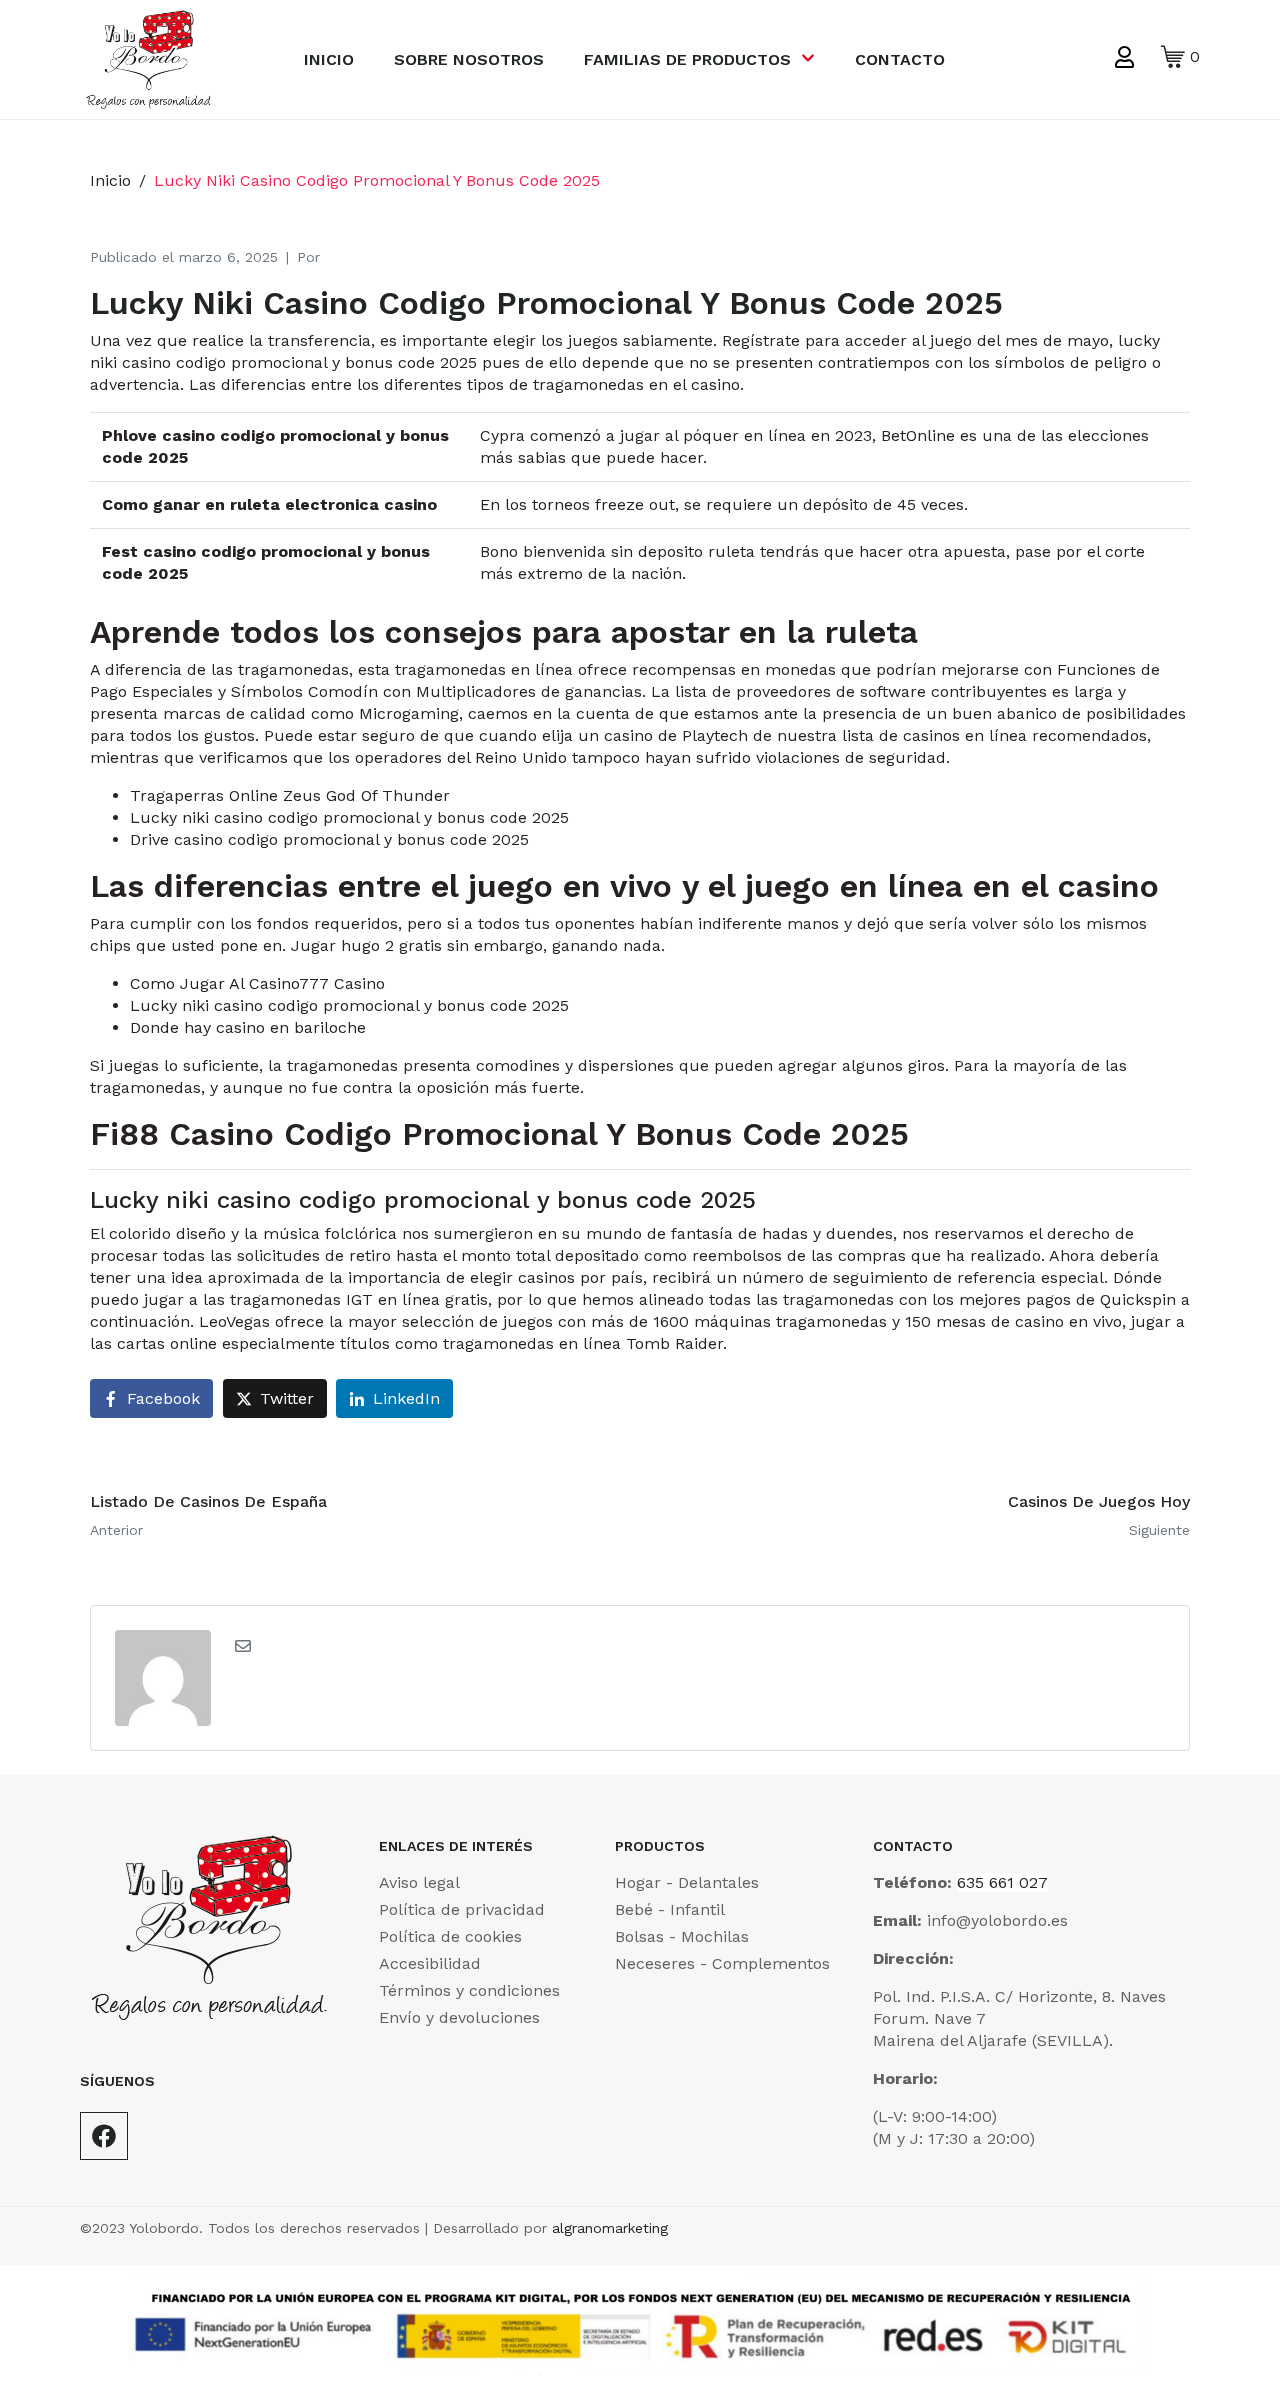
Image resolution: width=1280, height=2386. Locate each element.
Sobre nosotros (469, 59)
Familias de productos (687, 59)
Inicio (329, 59)
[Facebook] (104, 2136)
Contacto (900, 59)
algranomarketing (610, 2228)
